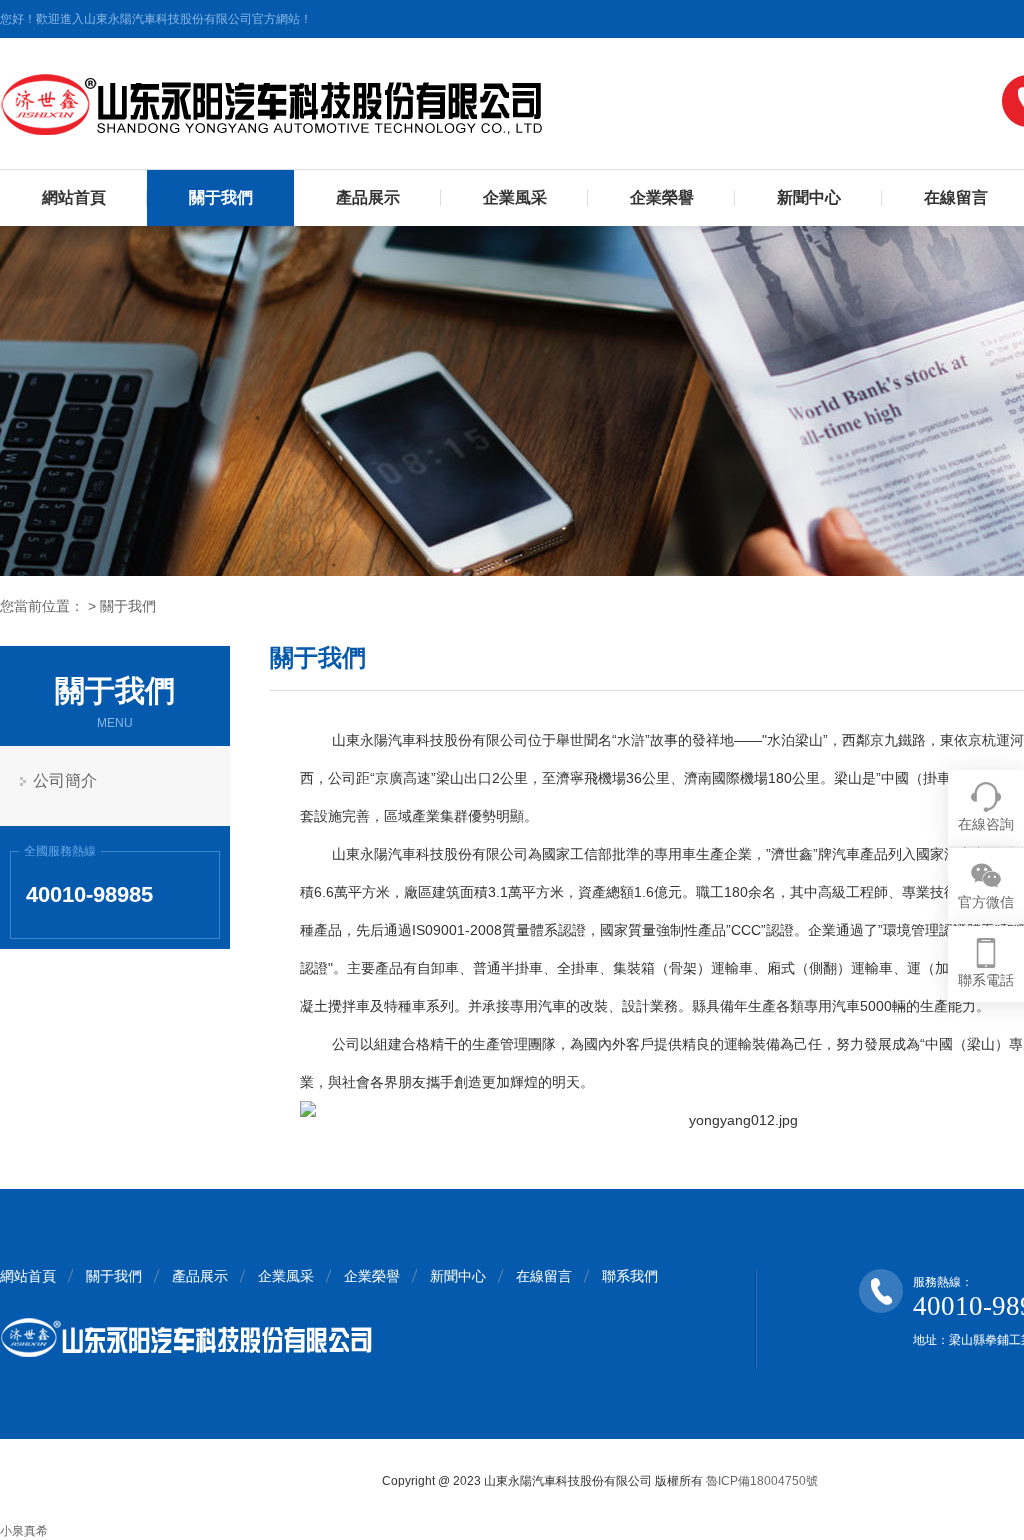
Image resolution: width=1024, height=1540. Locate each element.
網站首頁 (74, 197)
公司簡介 (65, 780)
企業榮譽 (662, 197)
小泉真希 (24, 1531)
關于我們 (221, 197)
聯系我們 (630, 1276)
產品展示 (368, 197)
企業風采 (515, 197)
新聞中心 (809, 197)
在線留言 (544, 1276)
